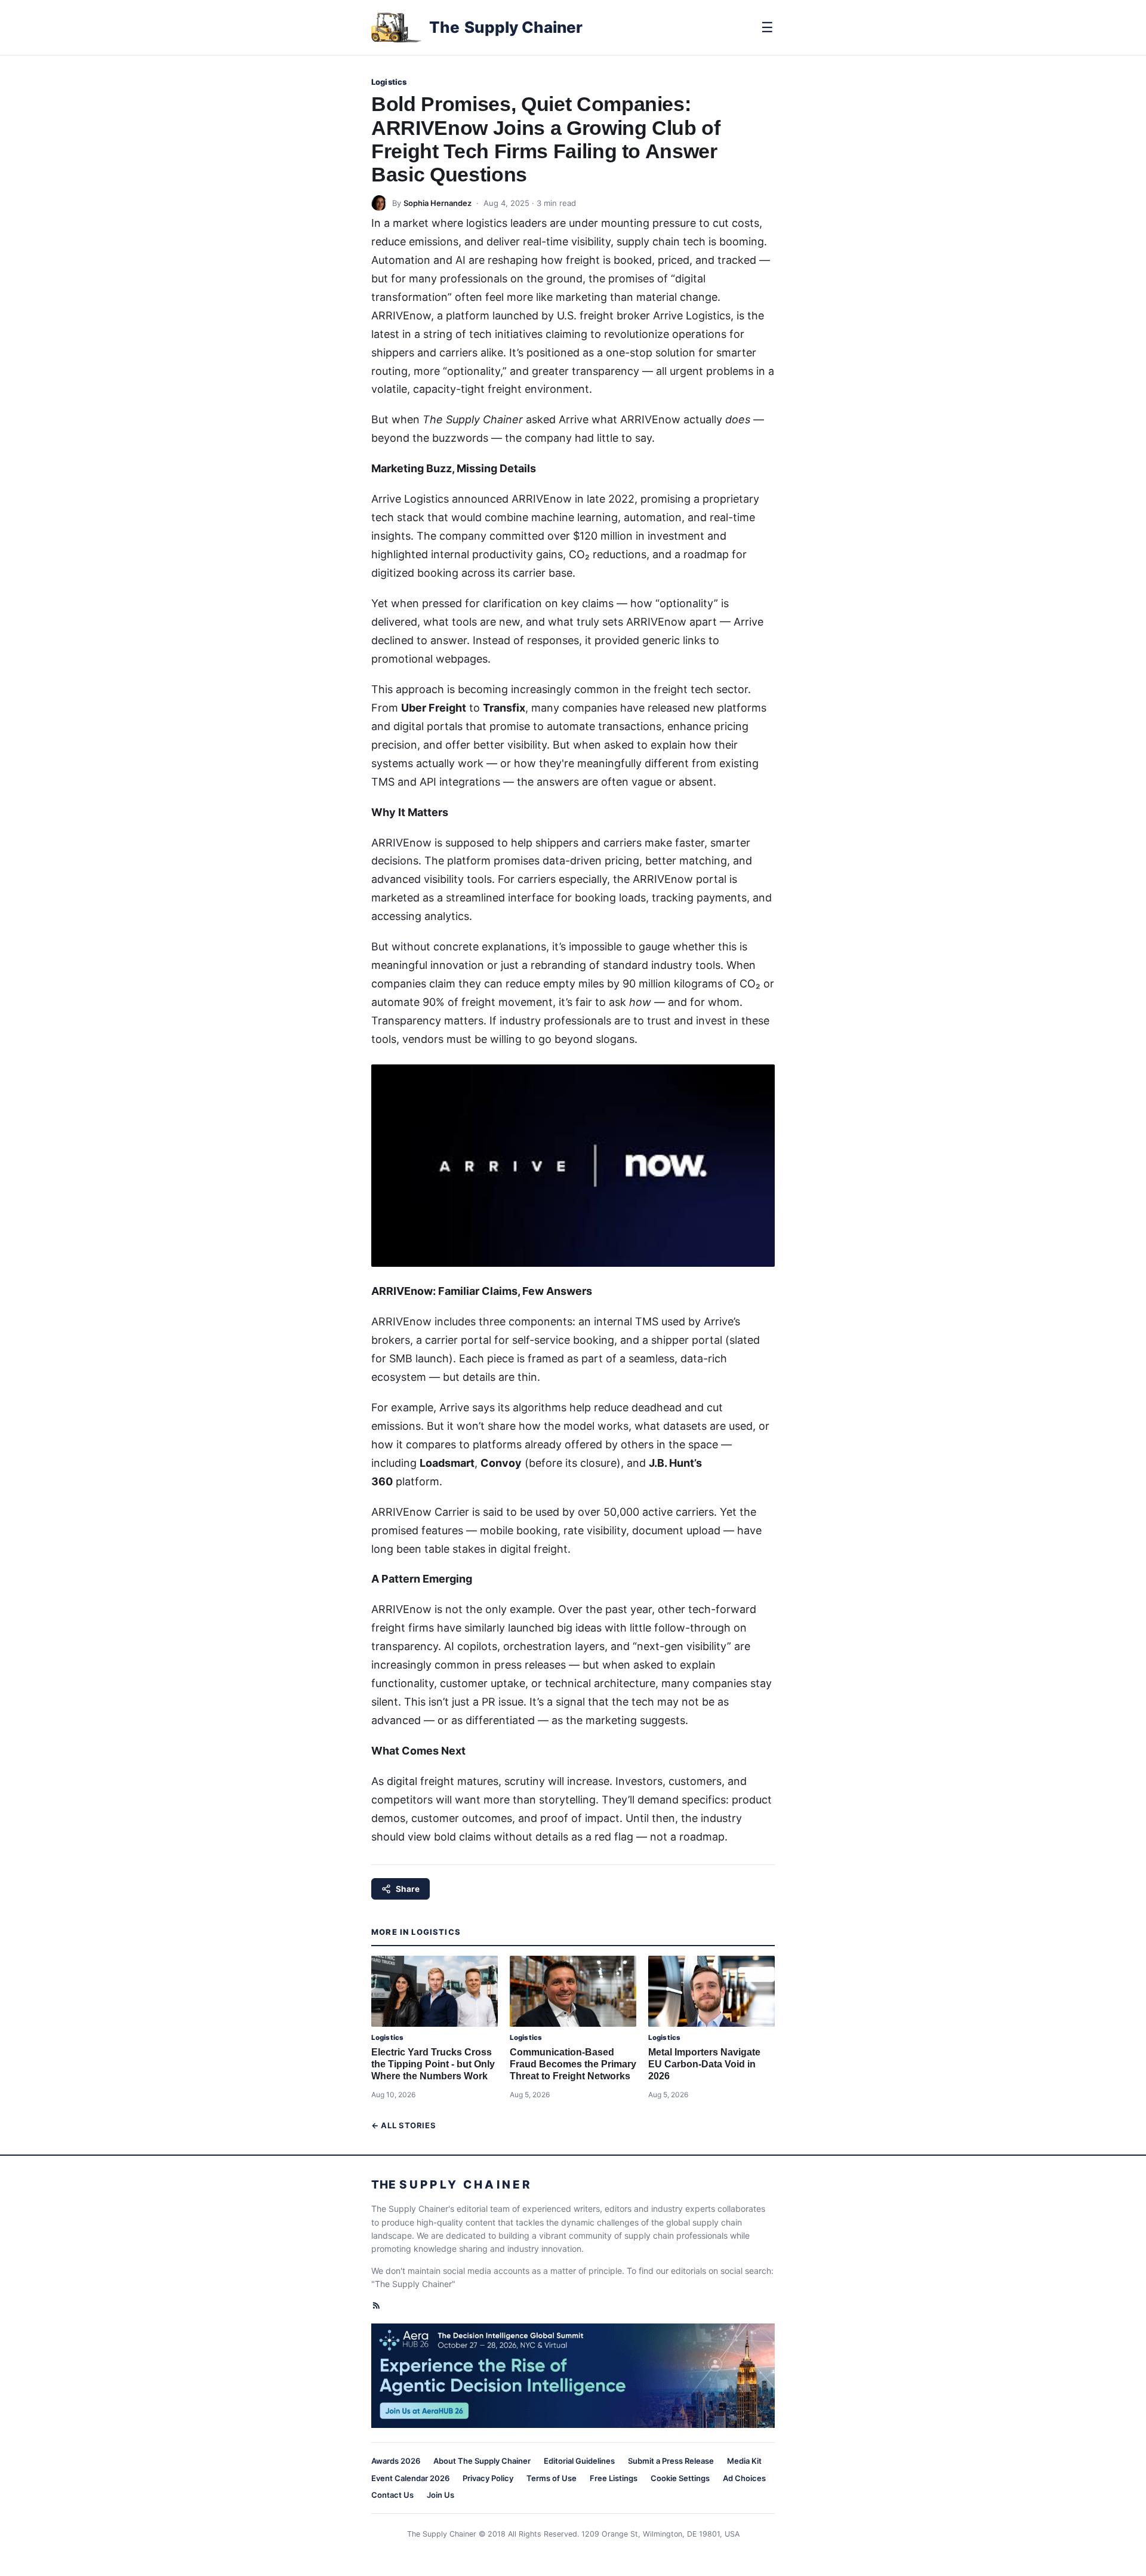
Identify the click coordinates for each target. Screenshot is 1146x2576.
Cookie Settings (680, 2478)
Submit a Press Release (671, 2461)
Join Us (440, 2495)
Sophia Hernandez (438, 203)
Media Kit (744, 2461)
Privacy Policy (488, 2478)
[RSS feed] (376, 2305)
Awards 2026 (396, 2461)
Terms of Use (552, 2478)
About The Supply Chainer (482, 2461)
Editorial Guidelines (579, 2461)
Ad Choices (744, 2478)
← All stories (403, 2125)
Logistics (389, 82)
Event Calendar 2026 (410, 2478)
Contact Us (392, 2495)
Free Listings (614, 2478)
